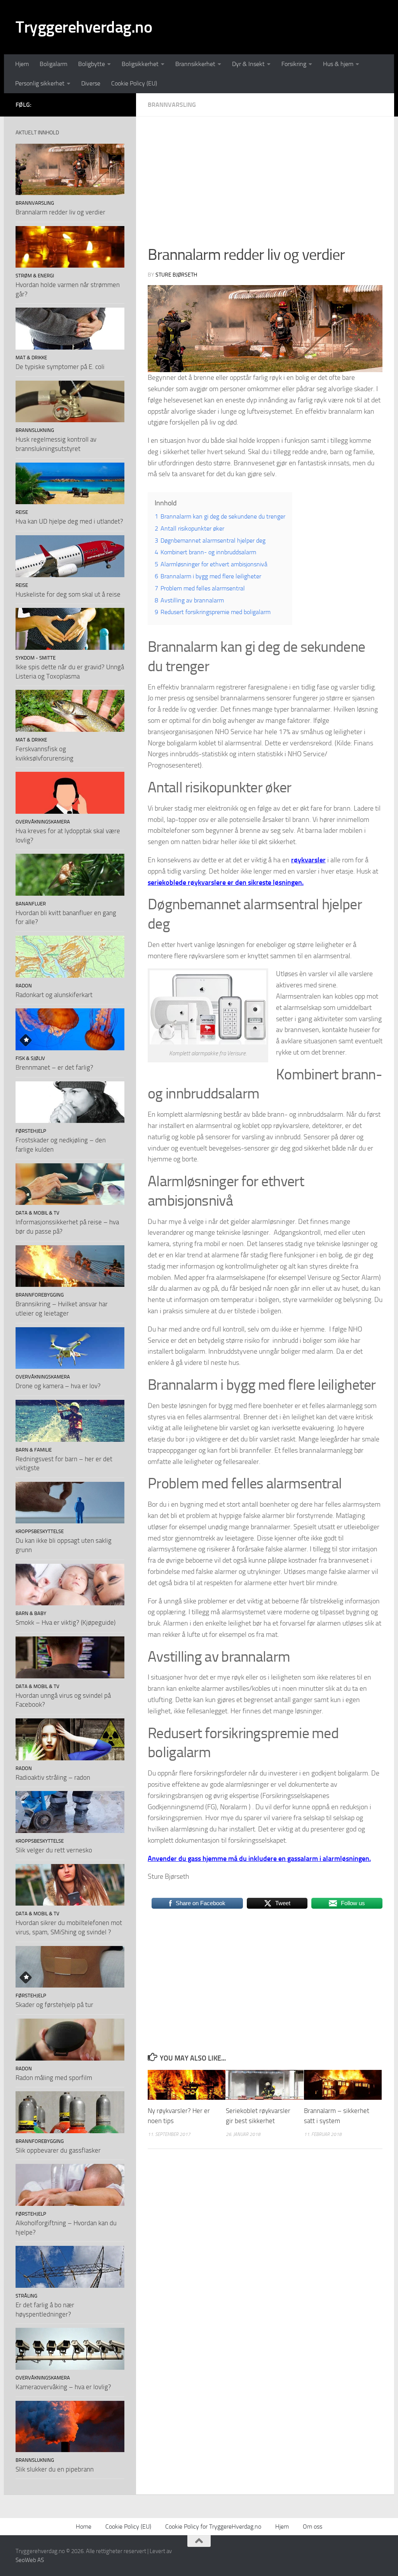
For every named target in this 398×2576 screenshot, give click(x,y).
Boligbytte (92, 64)
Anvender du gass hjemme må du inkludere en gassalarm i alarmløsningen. (259, 1859)
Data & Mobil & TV (38, 1213)
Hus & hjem (338, 64)
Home (84, 2526)
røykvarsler (308, 860)
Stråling (26, 2296)
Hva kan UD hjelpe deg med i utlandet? (69, 521)
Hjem (22, 64)
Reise (22, 512)
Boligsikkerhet (140, 64)
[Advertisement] (265, 186)
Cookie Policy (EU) (134, 83)
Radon (24, 986)
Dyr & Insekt (248, 64)
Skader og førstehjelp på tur (54, 2005)
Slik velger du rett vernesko (54, 1850)
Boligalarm (53, 64)
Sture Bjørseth (176, 275)
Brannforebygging (40, 1295)
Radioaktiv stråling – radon (53, 1777)
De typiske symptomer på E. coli (60, 367)
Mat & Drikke (31, 358)
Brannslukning (35, 430)
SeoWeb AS (30, 2560)
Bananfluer (31, 904)
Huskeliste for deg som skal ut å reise (68, 594)
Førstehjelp (31, 1131)
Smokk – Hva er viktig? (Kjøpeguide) (65, 1622)
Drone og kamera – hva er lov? (58, 1386)
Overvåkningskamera (43, 822)
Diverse (91, 83)
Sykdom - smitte (36, 658)
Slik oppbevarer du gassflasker (58, 2150)
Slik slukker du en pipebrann (55, 2469)
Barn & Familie (34, 1450)
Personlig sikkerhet (40, 83)
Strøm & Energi (35, 276)
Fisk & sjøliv (30, 1058)
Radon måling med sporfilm (54, 2078)
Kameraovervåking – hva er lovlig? (63, 2387)
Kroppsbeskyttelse (40, 1531)
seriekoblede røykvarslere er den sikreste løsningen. (226, 882)
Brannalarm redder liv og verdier (60, 212)
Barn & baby (31, 1613)
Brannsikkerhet (195, 64)
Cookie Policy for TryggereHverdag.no (213, 2526)
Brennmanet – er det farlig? (54, 1067)
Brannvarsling (172, 105)
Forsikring (294, 64)
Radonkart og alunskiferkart (54, 995)
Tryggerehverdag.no (84, 27)
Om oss (312, 2526)
